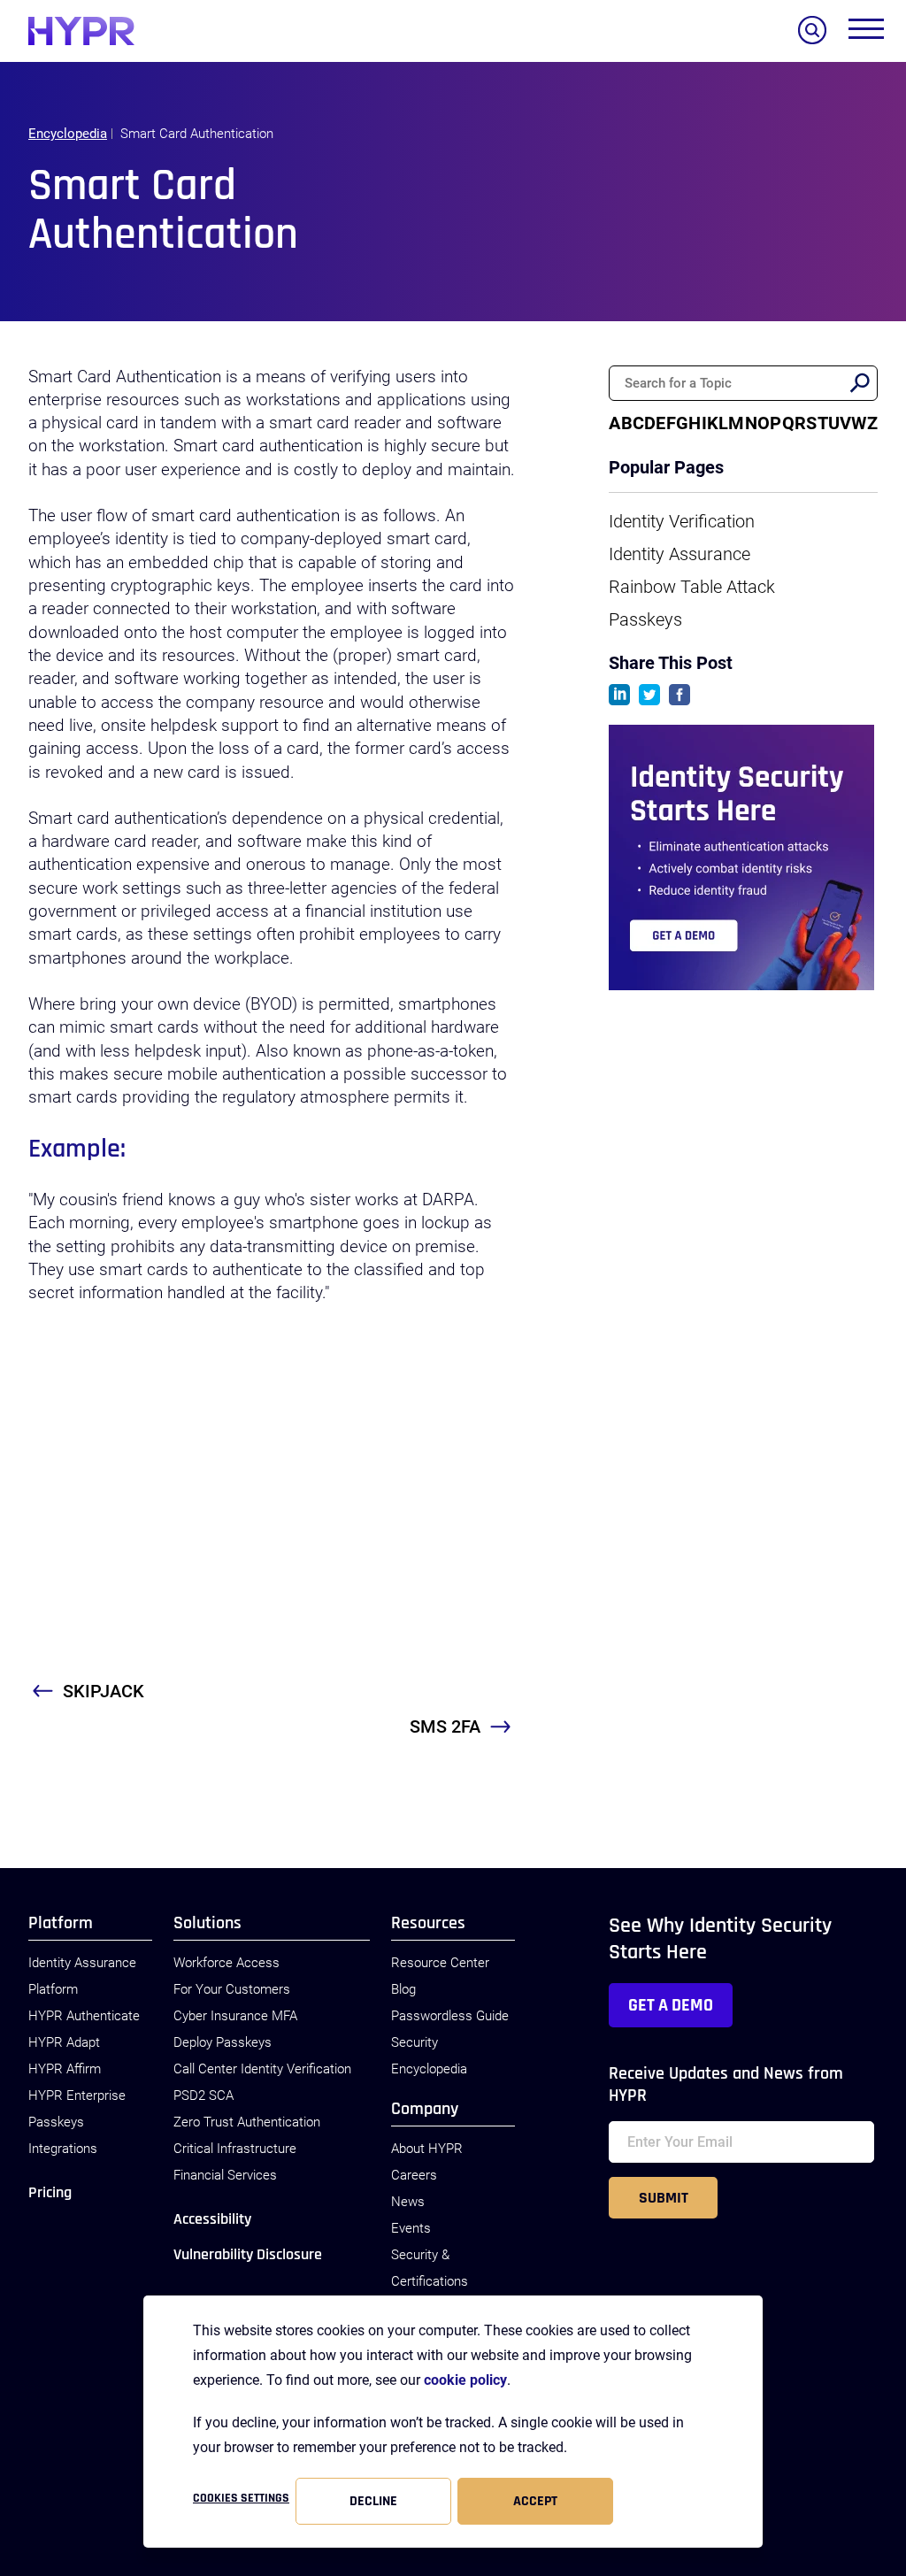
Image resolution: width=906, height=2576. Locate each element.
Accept (535, 2501)
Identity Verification (682, 521)
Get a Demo (671, 2005)
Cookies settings (241, 2498)
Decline (373, 2501)
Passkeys (645, 619)
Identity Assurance (679, 554)
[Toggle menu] (866, 33)
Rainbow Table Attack (692, 587)
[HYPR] (81, 31)
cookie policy (465, 2380)
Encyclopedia (68, 134)
